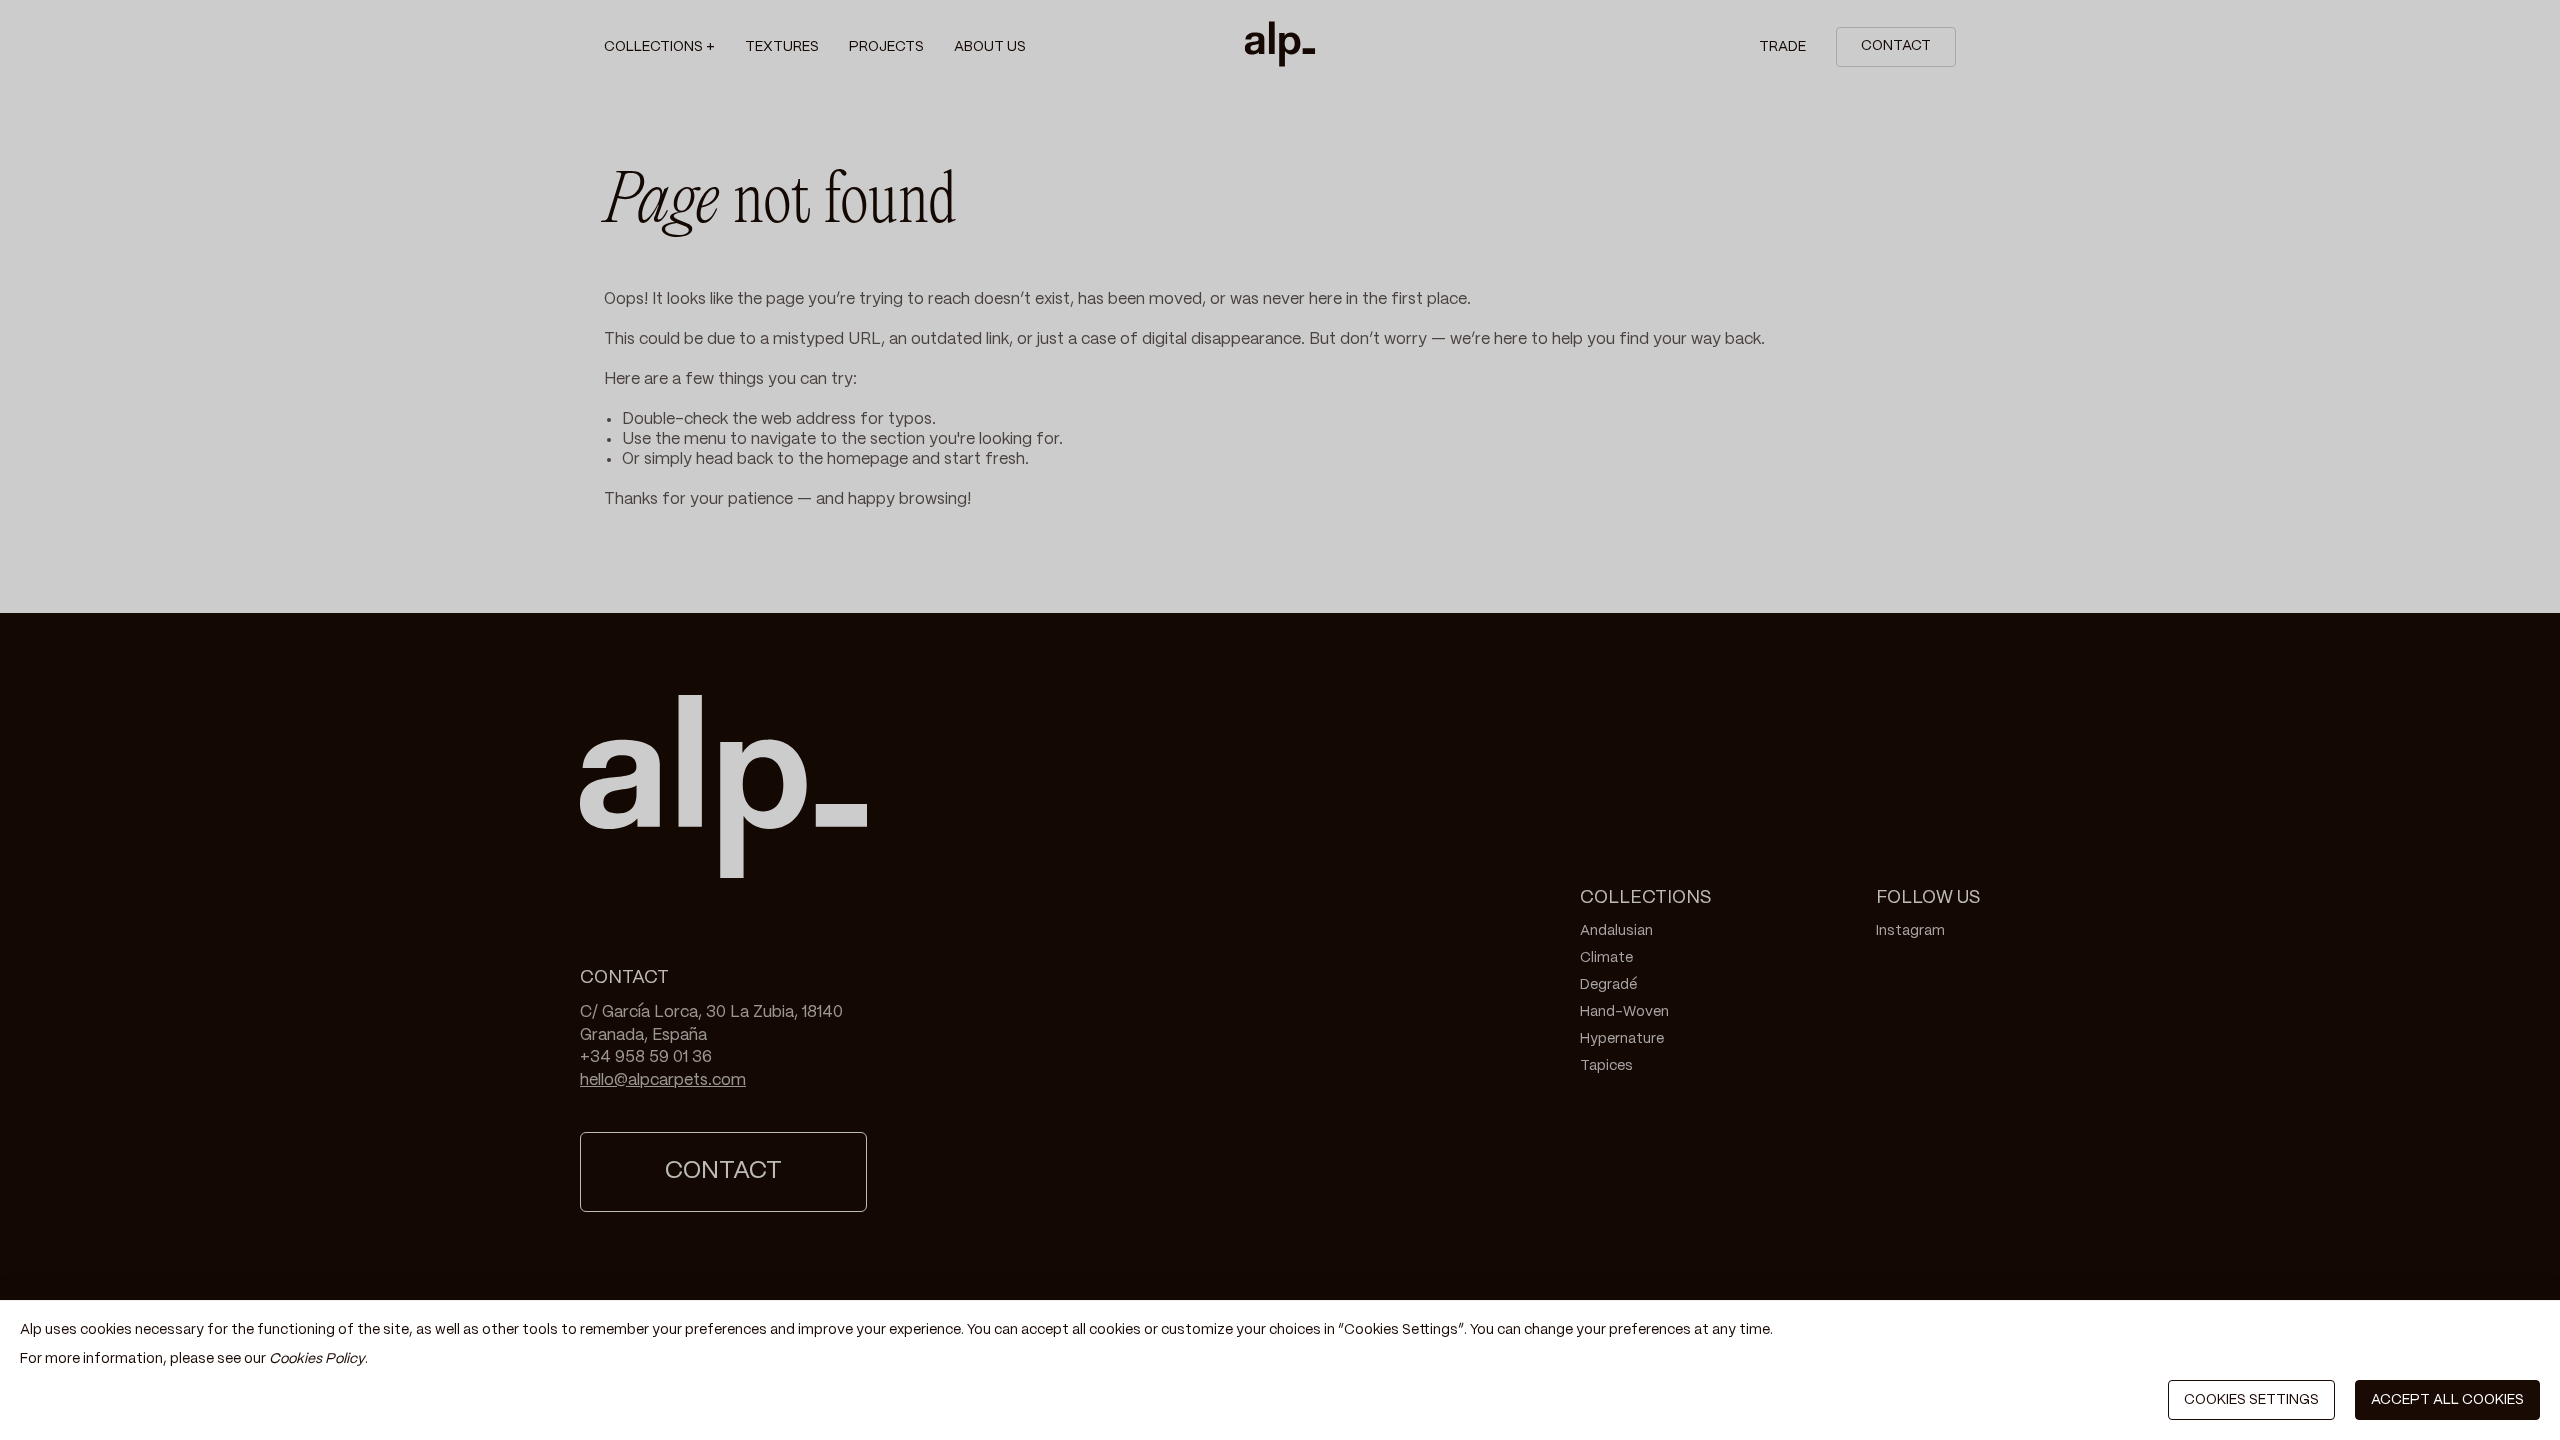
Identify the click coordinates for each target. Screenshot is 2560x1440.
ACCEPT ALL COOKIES (2447, 1400)
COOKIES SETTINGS (2251, 1400)
